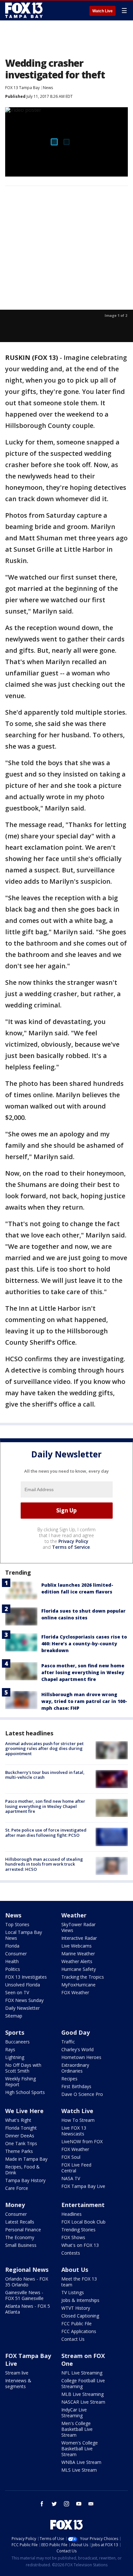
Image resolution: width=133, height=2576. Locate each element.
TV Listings (73, 2292)
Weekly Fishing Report (20, 2081)
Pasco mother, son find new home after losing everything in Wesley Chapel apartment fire (83, 1672)
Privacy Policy (73, 1541)
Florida (12, 1946)
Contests (71, 2253)
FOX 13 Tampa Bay (22, 88)
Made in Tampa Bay (26, 2159)
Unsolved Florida (23, 1985)
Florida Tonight (21, 2128)
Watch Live (102, 11)
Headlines (72, 2214)
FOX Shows (73, 2237)
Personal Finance (23, 2230)
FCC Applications (79, 2331)
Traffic (68, 2042)
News (48, 88)
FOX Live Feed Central (76, 2168)
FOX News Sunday (24, 2000)
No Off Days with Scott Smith (23, 2068)
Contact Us (73, 2339)
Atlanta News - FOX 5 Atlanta (28, 2309)
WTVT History (76, 2308)
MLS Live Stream (79, 2470)
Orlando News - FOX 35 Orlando (27, 2282)
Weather (74, 1915)
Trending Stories (78, 2230)
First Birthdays (76, 2086)
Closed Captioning (80, 2316)
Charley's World (77, 2049)
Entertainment (83, 2205)
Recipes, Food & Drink (22, 2170)
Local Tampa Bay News (24, 1935)
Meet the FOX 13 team (79, 2282)
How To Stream (78, 2120)
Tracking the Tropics (83, 1977)
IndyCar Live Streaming (74, 2413)
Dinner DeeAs (20, 2136)
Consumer (16, 1954)
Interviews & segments (18, 2383)
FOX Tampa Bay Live (83, 2186)
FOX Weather (75, 1992)
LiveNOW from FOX (82, 2141)
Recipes (69, 2079)
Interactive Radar (79, 1938)
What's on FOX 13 (80, 2245)
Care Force (17, 2188)
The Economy (20, 2237)
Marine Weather (78, 1954)
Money (15, 2205)
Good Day (76, 2032)
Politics (13, 1969)
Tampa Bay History (25, 2180)
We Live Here (24, 2111)
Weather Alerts (77, 1961)
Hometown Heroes (81, 2057)
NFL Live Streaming (82, 2373)
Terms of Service (71, 1547)
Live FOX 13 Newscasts (74, 2131)
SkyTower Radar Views (78, 1927)
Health (12, 1961)
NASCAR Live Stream (83, 2402)
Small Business (21, 2245)
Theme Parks (19, 2151)
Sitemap (14, 2016)
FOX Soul (71, 2157)
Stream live (17, 2373)
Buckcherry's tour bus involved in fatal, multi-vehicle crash (45, 1775)
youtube (79, 2504)
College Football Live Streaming (83, 2383)
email (91, 2504)
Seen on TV (17, 1992)
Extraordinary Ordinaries (75, 2068)
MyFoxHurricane (78, 1985)
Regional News (27, 2270)
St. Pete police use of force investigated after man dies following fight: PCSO (46, 1833)
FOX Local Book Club (83, 2222)
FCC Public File (77, 2323)
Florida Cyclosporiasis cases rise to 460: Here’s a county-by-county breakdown (84, 1644)
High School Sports (25, 2092)
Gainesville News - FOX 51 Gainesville (24, 2295)
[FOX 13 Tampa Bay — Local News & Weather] (24, 10)
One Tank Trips (21, 2143)
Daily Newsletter (22, 2008)
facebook (42, 2504)
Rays (10, 2049)
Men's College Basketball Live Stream (77, 2429)
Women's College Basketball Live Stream (80, 2449)
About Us (75, 2270)
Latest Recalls (20, 2222)
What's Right (18, 2120)
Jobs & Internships (80, 2300)
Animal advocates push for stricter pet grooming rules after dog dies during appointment (44, 1748)
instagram (66, 2504)
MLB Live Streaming (82, 2394)
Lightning (15, 2057)
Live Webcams (77, 1946)
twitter (54, 2504)
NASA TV (71, 2178)
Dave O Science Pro (82, 2094)
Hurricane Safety (79, 1969)
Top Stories (17, 1924)
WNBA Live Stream (81, 2462)
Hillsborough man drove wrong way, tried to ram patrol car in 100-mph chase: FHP (84, 1701)
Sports (15, 2032)
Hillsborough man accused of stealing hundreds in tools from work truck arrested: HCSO (44, 1864)
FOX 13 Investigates (26, 1977)
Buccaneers (17, 2042)
